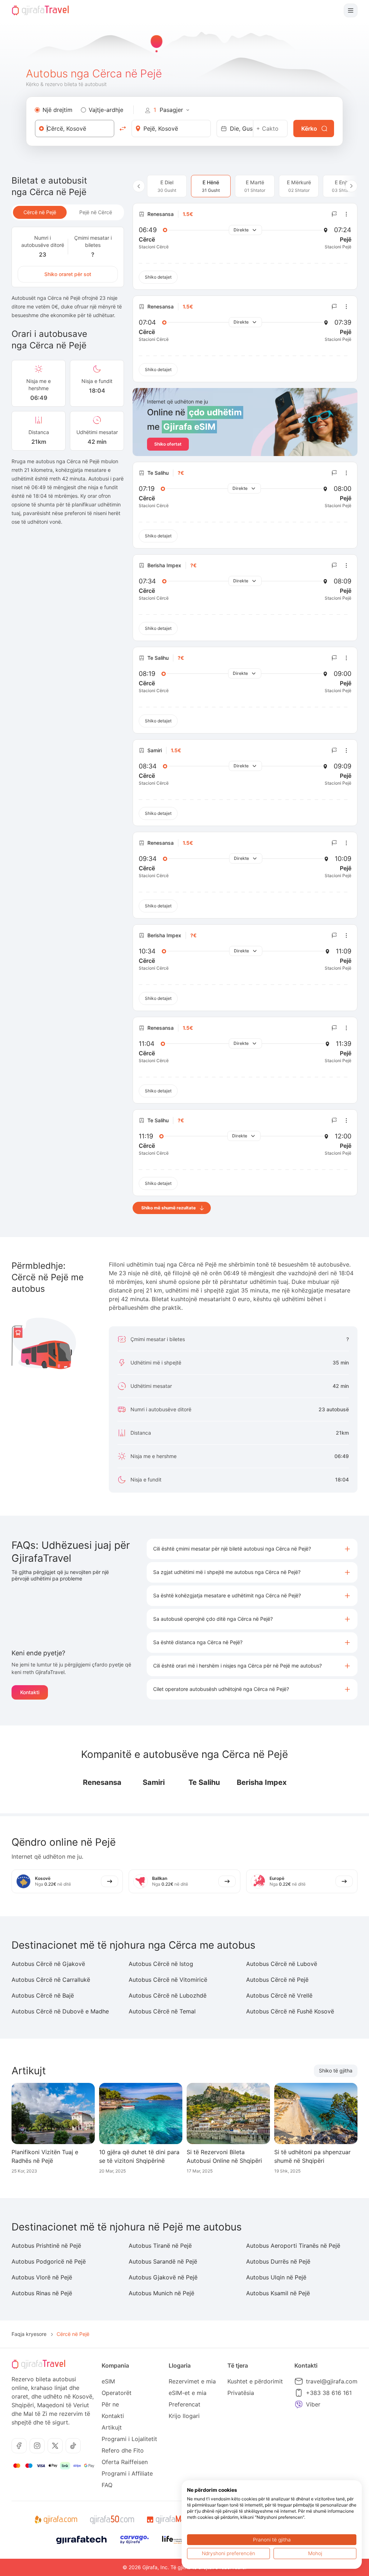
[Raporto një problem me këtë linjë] (334, 214)
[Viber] (299, 2404)
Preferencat (184, 2404)
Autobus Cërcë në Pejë (277, 1980)
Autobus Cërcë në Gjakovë (48, 1964)
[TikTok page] (73, 2446)
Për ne (110, 2404)
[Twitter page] (55, 2446)
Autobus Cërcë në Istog (161, 1964)
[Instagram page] (37, 2446)
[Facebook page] (19, 2446)
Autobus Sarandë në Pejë (163, 2261)
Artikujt (112, 2427)
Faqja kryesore (29, 2334)
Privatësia (241, 2393)
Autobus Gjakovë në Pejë (163, 2277)
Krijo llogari (184, 2416)
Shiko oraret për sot (68, 274)
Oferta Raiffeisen (125, 2462)
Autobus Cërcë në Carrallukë (51, 1980)
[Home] (40, 10)
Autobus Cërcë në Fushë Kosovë (290, 2011)
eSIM (108, 2381)
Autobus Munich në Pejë (161, 2293)
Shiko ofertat (168, 444)
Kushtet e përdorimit (255, 2381)
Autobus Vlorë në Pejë (42, 2277)
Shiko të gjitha (336, 2070)
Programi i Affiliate (127, 2473)
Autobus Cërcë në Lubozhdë (168, 1995)
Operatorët (117, 2393)
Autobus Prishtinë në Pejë (46, 2246)
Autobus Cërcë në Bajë (43, 1995)
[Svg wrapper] (56, 2520)
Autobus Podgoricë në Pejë (49, 2261)
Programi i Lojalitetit (129, 2439)
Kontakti (30, 1692)
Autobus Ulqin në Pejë (276, 2277)
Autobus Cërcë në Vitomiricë (168, 1980)
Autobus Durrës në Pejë (278, 2261)
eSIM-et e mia (188, 2393)
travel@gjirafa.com (332, 2381)
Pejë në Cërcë (96, 212)
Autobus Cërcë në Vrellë (279, 1995)
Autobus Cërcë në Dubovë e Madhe (60, 2011)
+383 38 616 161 (329, 2393)
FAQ (107, 2485)
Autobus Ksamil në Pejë (278, 2293)
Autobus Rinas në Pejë (42, 2293)
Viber (313, 2404)
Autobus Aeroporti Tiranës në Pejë (293, 2246)
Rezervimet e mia (192, 2381)
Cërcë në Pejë (40, 212)
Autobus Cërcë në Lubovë (282, 1964)
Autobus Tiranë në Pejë (160, 2246)
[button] (252, 1549)
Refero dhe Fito (123, 2450)
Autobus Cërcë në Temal (162, 2011)
